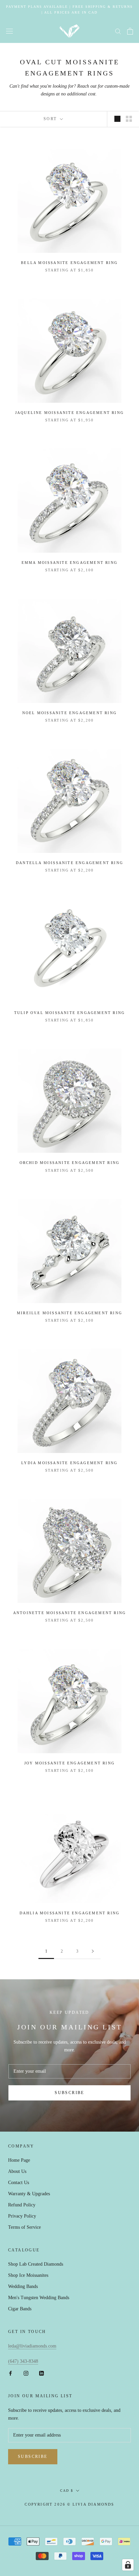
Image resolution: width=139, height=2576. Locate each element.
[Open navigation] (9, 31)
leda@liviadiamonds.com (32, 2346)
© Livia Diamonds (91, 2504)
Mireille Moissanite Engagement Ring (69, 1313)
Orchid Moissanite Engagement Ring (70, 1163)
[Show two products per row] (129, 119)
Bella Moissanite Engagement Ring (69, 263)
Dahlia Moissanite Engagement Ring (70, 1913)
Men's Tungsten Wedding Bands (39, 2298)
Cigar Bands (20, 2309)
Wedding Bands (23, 2286)
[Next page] (93, 1951)
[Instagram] (26, 2373)
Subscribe (69, 2093)
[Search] (118, 31)
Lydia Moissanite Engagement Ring (69, 1463)
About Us (17, 2171)
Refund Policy (22, 2205)
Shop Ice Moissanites (28, 2275)
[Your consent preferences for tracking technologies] (128, 2565)
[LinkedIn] (41, 2373)
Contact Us (19, 2183)
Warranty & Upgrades (29, 2194)
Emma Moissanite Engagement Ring (69, 563)
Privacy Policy (22, 2216)
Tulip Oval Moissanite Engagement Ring (69, 1013)
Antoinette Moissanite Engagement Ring (69, 1613)
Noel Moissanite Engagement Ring (69, 713)
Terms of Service (24, 2227)
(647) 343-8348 (23, 2361)
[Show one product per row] (117, 119)
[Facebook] (10, 2373)
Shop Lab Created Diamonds (36, 2264)
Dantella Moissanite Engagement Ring (69, 863)
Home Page (19, 2160)
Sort (51, 119)
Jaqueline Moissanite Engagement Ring (69, 413)
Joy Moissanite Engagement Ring (69, 1763)
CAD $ (67, 2491)
